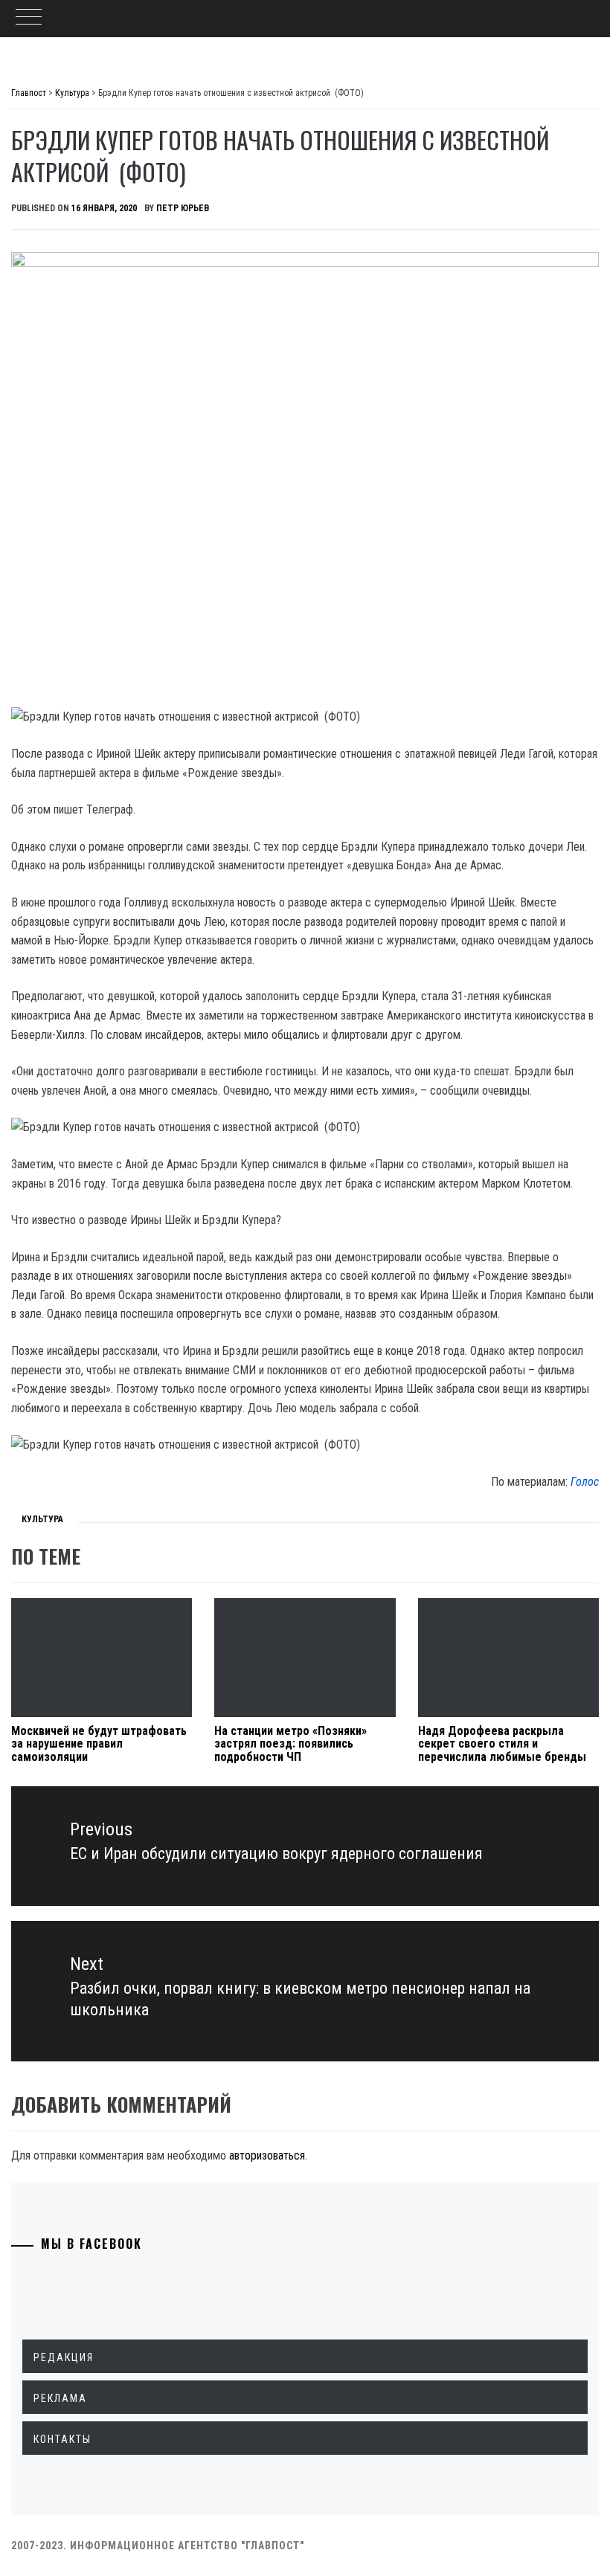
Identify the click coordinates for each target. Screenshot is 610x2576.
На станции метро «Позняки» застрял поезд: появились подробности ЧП (290, 1744)
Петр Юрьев (183, 208)
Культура (42, 1519)
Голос (585, 1482)
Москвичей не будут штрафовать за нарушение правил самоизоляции (99, 1744)
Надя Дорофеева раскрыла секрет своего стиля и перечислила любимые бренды (505, 1744)
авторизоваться (267, 2155)
